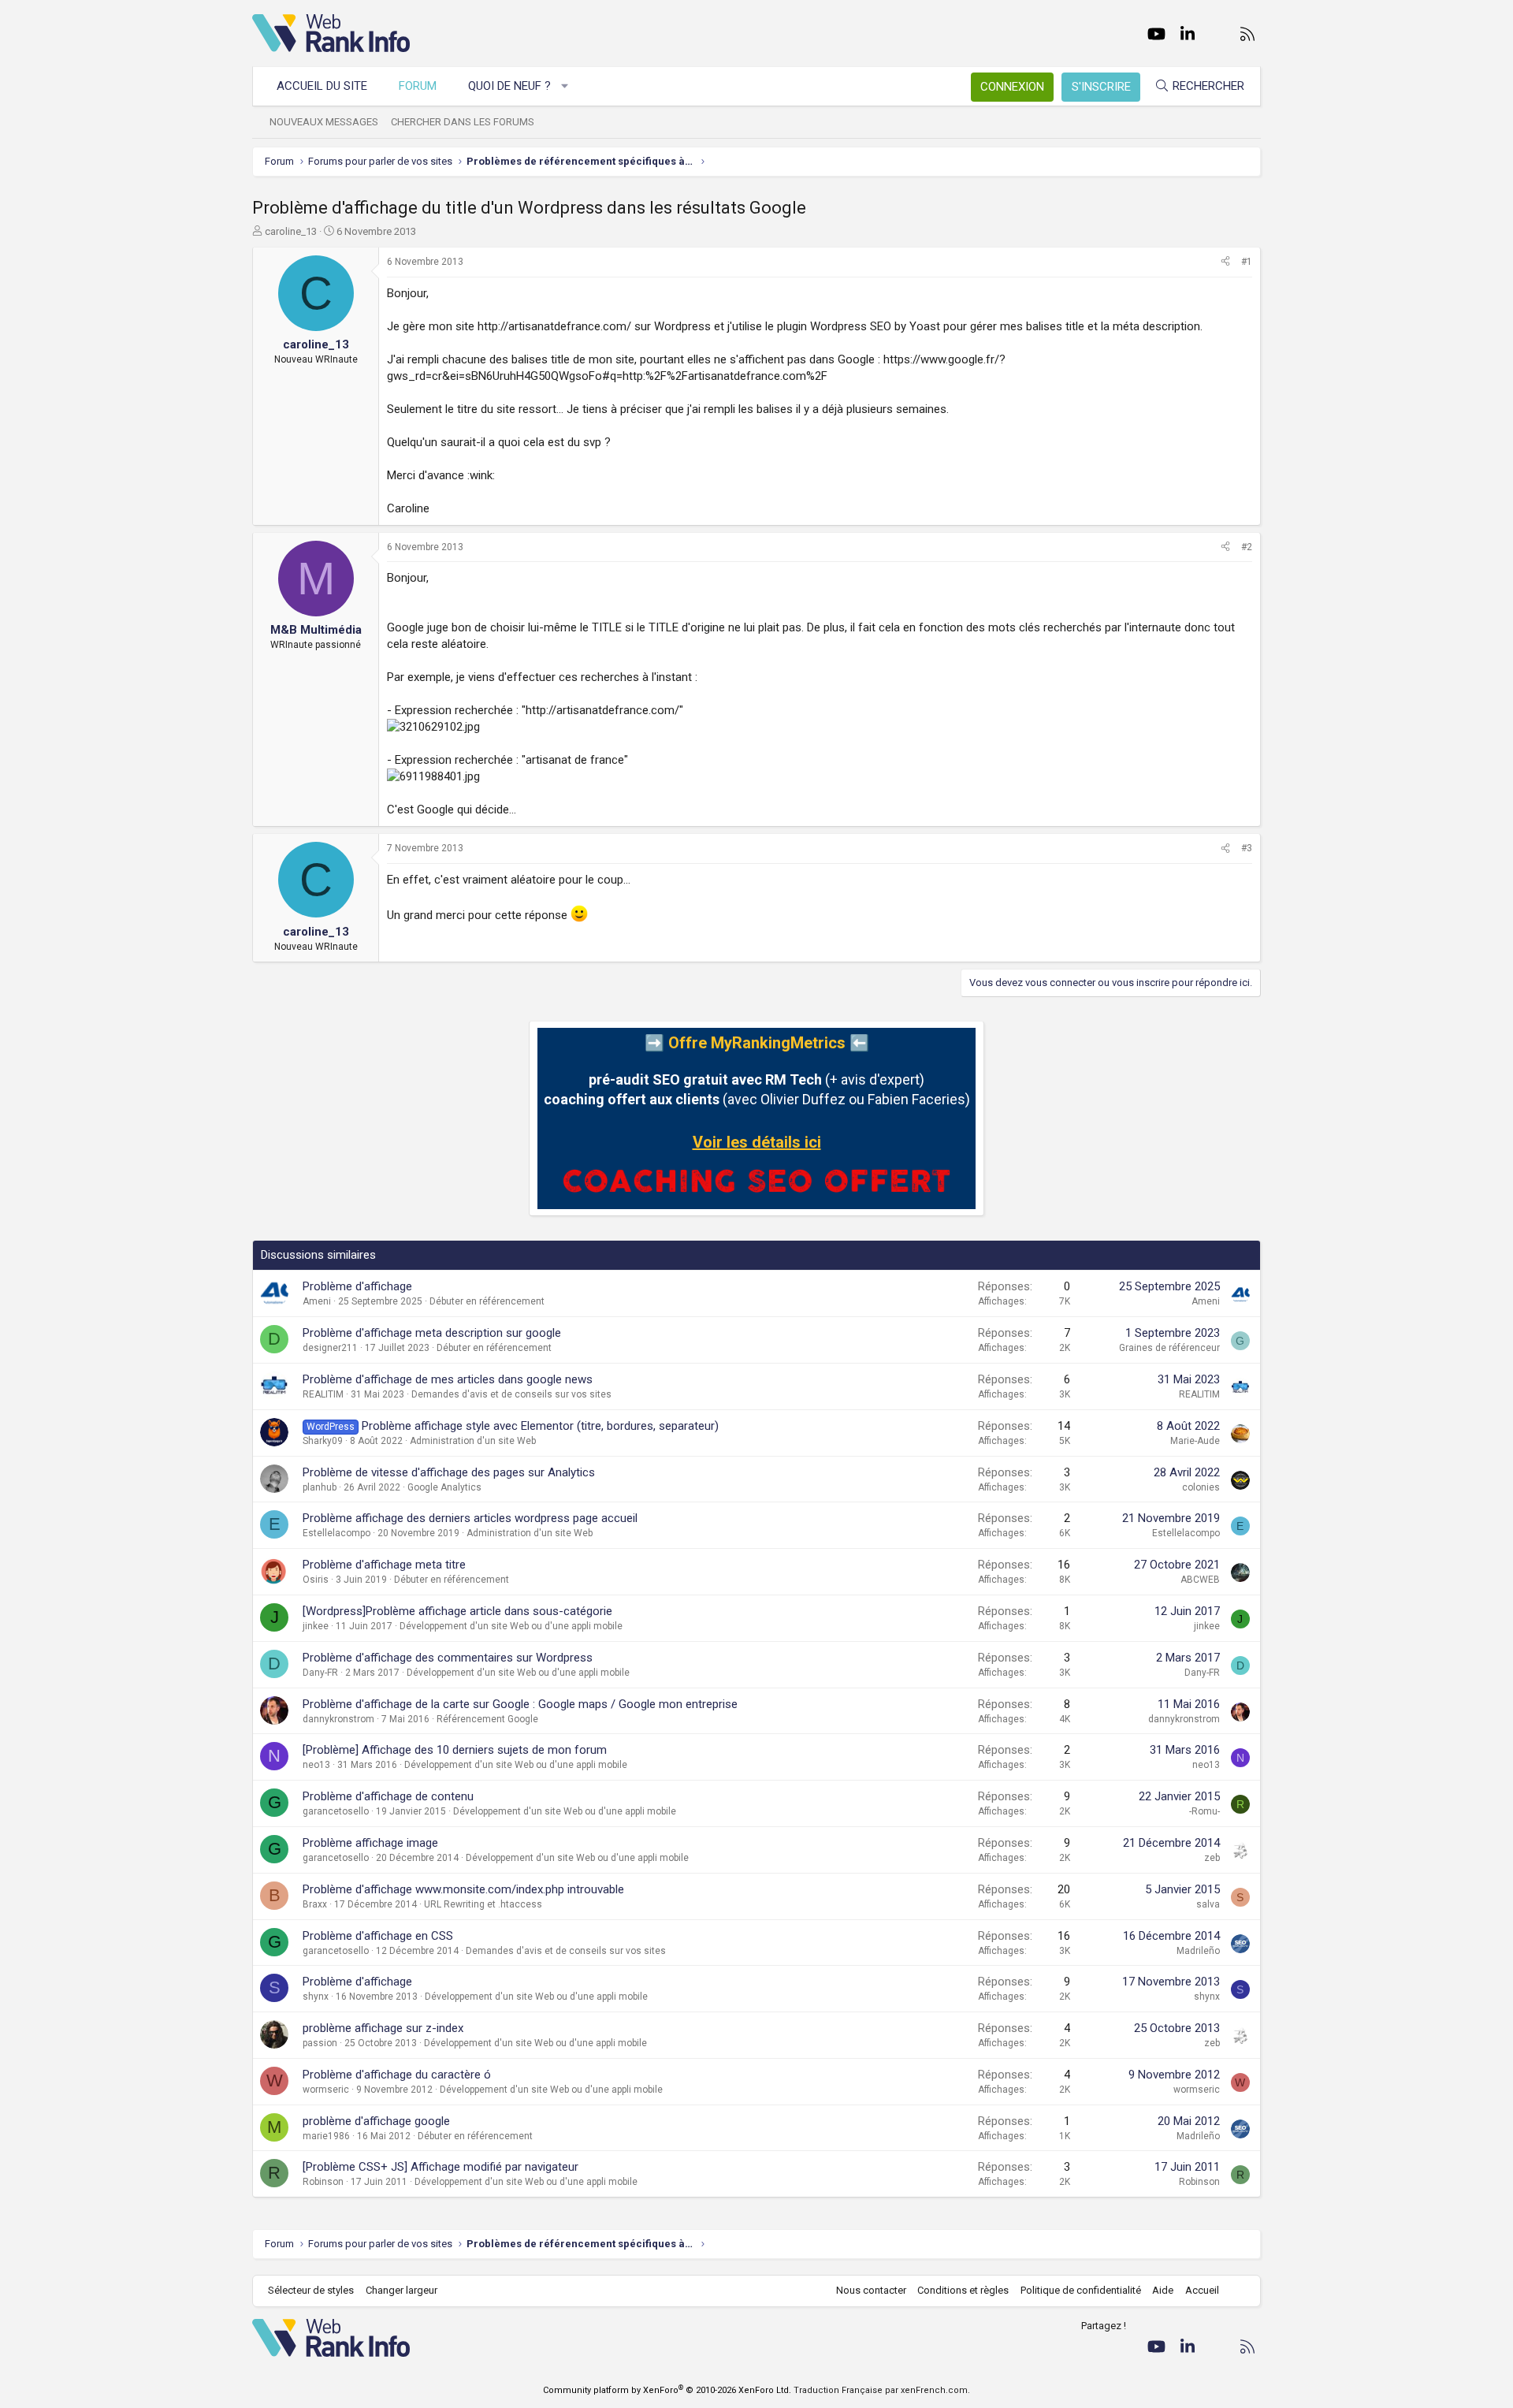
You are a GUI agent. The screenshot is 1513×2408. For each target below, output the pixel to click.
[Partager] (1225, 262)
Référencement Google (487, 1719)
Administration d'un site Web (473, 1441)
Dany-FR (320, 1673)
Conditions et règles (963, 2290)
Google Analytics (444, 1487)
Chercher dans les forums (463, 122)
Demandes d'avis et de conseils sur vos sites (511, 1394)
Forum (418, 86)
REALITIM (323, 1394)
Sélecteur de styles (311, 2290)
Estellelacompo (336, 1533)
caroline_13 (291, 231)
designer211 (330, 1348)
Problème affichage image (370, 1843)
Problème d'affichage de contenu (388, 1796)
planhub (320, 1487)
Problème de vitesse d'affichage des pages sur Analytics (449, 1472)
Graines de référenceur (1169, 1348)
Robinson (323, 2182)
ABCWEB (1200, 1580)
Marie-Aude (1195, 1441)
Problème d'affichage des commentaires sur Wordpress (448, 1658)
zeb (1212, 1858)
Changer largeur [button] (401, 2290)
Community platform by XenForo (667, 2390)
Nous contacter (871, 2290)
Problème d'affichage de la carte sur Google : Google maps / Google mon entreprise (520, 1704)
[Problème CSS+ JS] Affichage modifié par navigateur (441, 2167)
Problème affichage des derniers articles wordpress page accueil (470, 1518)
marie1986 (326, 2136)
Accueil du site (322, 86)
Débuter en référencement (487, 1301)
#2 (1247, 547)
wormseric (326, 2090)
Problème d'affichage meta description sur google (432, 1333)
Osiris (316, 1580)
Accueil (1202, 2290)
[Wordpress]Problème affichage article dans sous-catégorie (457, 1611)
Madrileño (1198, 1951)
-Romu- (1204, 1811)
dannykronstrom (338, 1719)
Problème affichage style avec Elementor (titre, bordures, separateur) (540, 1426)
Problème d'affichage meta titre (384, 1565)
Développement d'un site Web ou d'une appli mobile (511, 1626)
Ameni (317, 1301)
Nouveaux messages (324, 122)
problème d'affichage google (376, 2121)
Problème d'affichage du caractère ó (397, 2075)
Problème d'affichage (357, 1286)
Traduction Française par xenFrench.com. (882, 2390)
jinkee (316, 1626)
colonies (1201, 1487)
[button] (565, 86)
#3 (1247, 848)
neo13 (316, 1765)
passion (320, 2043)
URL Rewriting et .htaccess (483, 1904)
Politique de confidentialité (1081, 2290)
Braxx (315, 1904)
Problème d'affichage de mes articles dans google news (448, 1379)
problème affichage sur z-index (383, 2028)
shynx (316, 1997)
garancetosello (336, 1811)
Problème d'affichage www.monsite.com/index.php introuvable (463, 1889)
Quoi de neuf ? (509, 86)
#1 (1247, 262)
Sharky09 (323, 1441)
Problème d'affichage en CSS (378, 1936)
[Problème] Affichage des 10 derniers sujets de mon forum (455, 1750)
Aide (1163, 2290)
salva (1208, 1904)
